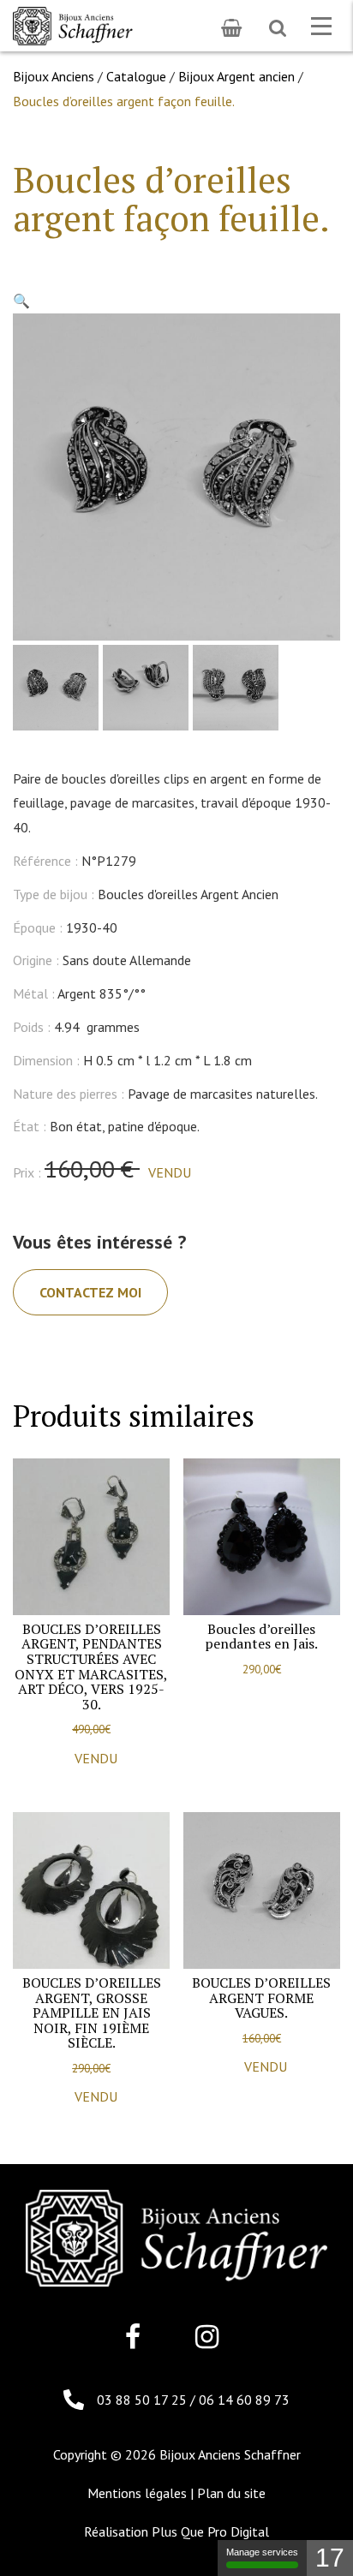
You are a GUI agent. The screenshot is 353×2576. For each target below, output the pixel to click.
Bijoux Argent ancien (236, 76)
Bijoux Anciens (54, 76)
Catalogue (136, 76)
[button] (21, 301)
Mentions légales (137, 2493)
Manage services (262, 2552)
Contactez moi (90, 1292)
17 (330, 2558)
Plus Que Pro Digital (210, 2531)
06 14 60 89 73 (244, 2400)
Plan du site (231, 2493)
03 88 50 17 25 (144, 2400)
